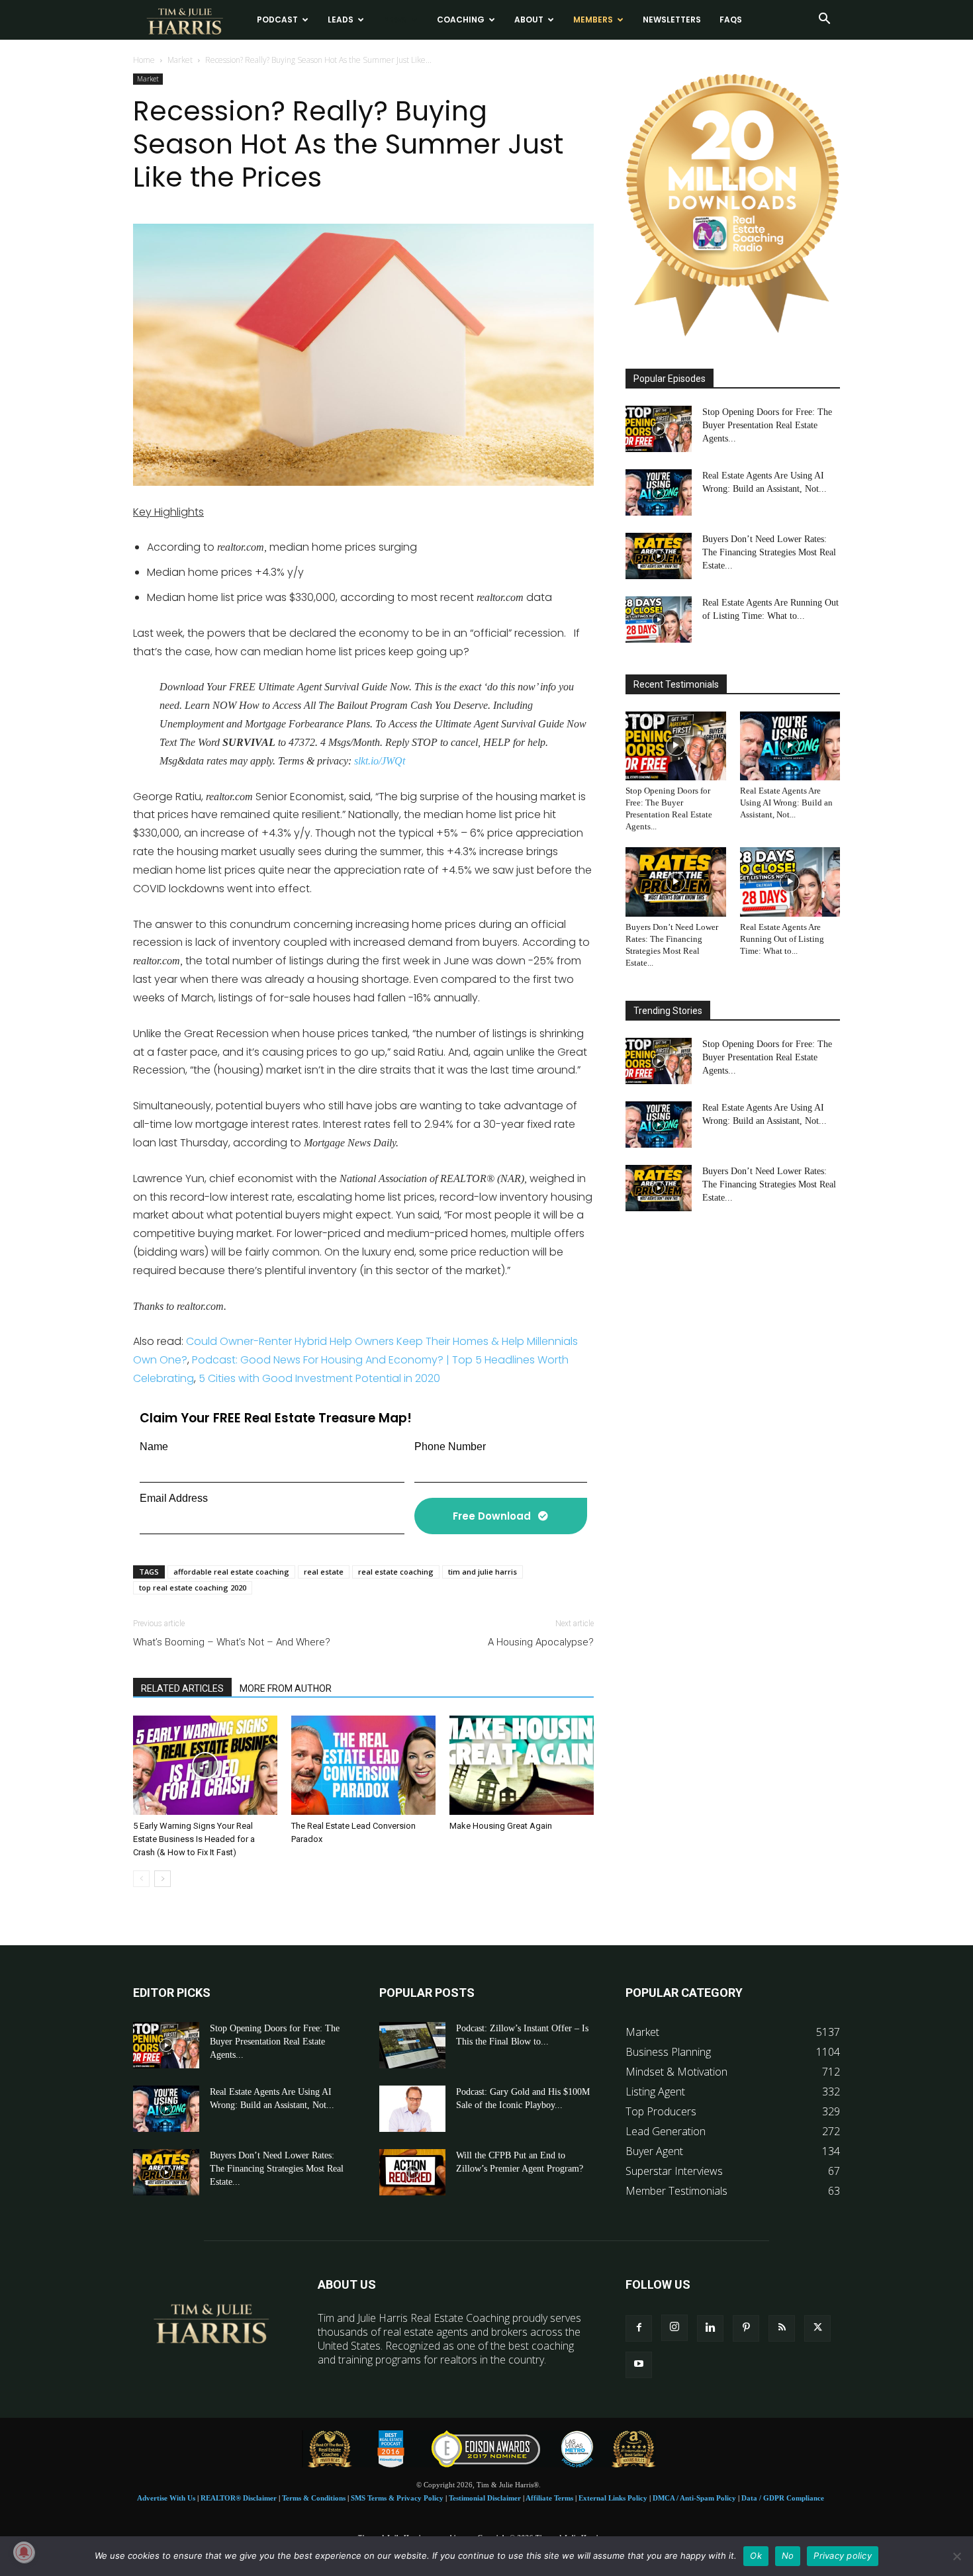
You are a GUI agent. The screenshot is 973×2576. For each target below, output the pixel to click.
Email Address (174, 1498)
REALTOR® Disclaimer (239, 2498)
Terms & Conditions (314, 2498)
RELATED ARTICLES (182, 1688)
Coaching (461, 20)
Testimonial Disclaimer (485, 2498)
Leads (341, 20)
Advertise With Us (166, 2498)
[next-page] (162, 1879)
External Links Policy (613, 2498)
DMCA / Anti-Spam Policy (694, 2498)
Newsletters (672, 20)
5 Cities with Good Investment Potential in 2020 (319, 1378)
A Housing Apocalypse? (541, 1642)
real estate (324, 1572)
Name (154, 1447)
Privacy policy (843, 2555)
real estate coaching (396, 1572)
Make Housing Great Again (501, 1826)
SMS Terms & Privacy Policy (397, 2498)
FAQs (731, 20)
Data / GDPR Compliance (783, 2498)
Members (593, 20)
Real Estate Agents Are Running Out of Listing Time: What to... (782, 939)
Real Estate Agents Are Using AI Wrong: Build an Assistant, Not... (786, 803)
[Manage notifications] (24, 2552)
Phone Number (450, 1447)
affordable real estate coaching (231, 1572)
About (529, 20)
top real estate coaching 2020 (193, 1587)
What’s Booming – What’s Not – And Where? (232, 1642)
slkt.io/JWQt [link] (380, 761)
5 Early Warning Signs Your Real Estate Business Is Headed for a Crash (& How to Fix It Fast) (194, 1839)
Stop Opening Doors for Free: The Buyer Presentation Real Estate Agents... (767, 425)
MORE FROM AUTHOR (286, 1688)
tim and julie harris (483, 1572)
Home (144, 60)
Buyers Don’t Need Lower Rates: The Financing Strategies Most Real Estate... (769, 552)
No (788, 2555)
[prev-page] (141, 1879)
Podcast (277, 20)
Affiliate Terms (549, 2498)
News (395, 20)
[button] (824, 20)
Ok (756, 2555)
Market (180, 60)
